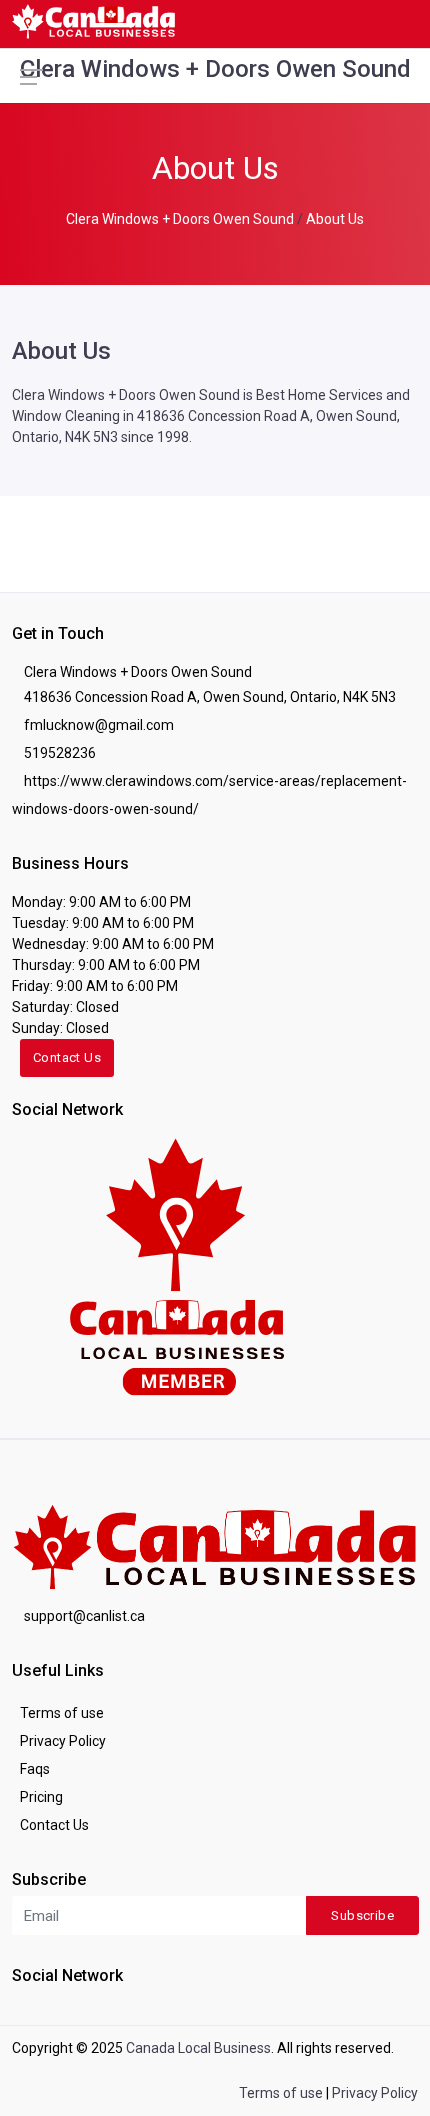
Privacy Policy (63, 1741)
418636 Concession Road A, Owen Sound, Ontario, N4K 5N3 (210, 697)
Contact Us (67, 1057)
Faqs (35, 1769)
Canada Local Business (198, 2048)
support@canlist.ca (84, 1616)
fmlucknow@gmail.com (99, 725)
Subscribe (362, 1915)
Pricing (41, 1797)
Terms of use (62, 1713)
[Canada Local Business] (174, 1265)
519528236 (60, 753)
